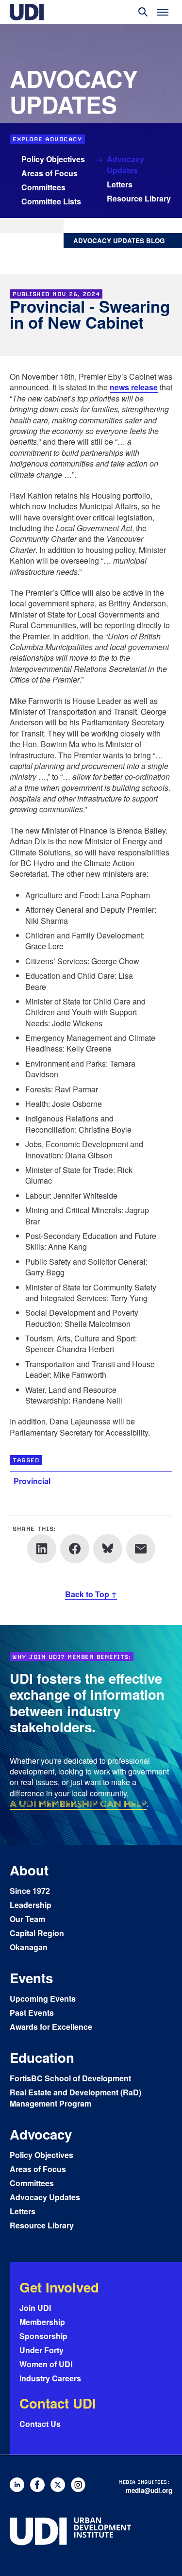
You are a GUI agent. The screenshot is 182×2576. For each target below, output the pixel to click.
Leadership (31, 1905)
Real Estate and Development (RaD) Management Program (75, 2098)
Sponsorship (43, 2336)
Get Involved (59, 2287)
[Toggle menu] (163, 12)
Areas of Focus (50, 173)
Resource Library (139, 198)
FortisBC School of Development (70, 2078)
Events (31, 1978)
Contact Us (40, 2424)
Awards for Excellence (51, 2027)
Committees (43, 187)
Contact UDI (58, 2403)
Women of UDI (46, 2364)
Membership (42, 2322)
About (29, 1870)
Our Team (27, 1919)
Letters (120, 184)
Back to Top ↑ (91, 1594)
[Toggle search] (143, 12)
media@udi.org (149, 2490)
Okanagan (29, 1947)
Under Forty (41, 2350)
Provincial (32, 1481)
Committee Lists (51, 201)
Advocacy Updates (125, 165)
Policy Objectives (53, 159)
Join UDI (35, 2308)
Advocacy (41, 2134)
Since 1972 (30, 1891)
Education (42, 2057)
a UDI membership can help (78, 1804)
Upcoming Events (43, 1999)
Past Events (32, 2013)
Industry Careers (50, 2378)
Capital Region (37, 1933)
